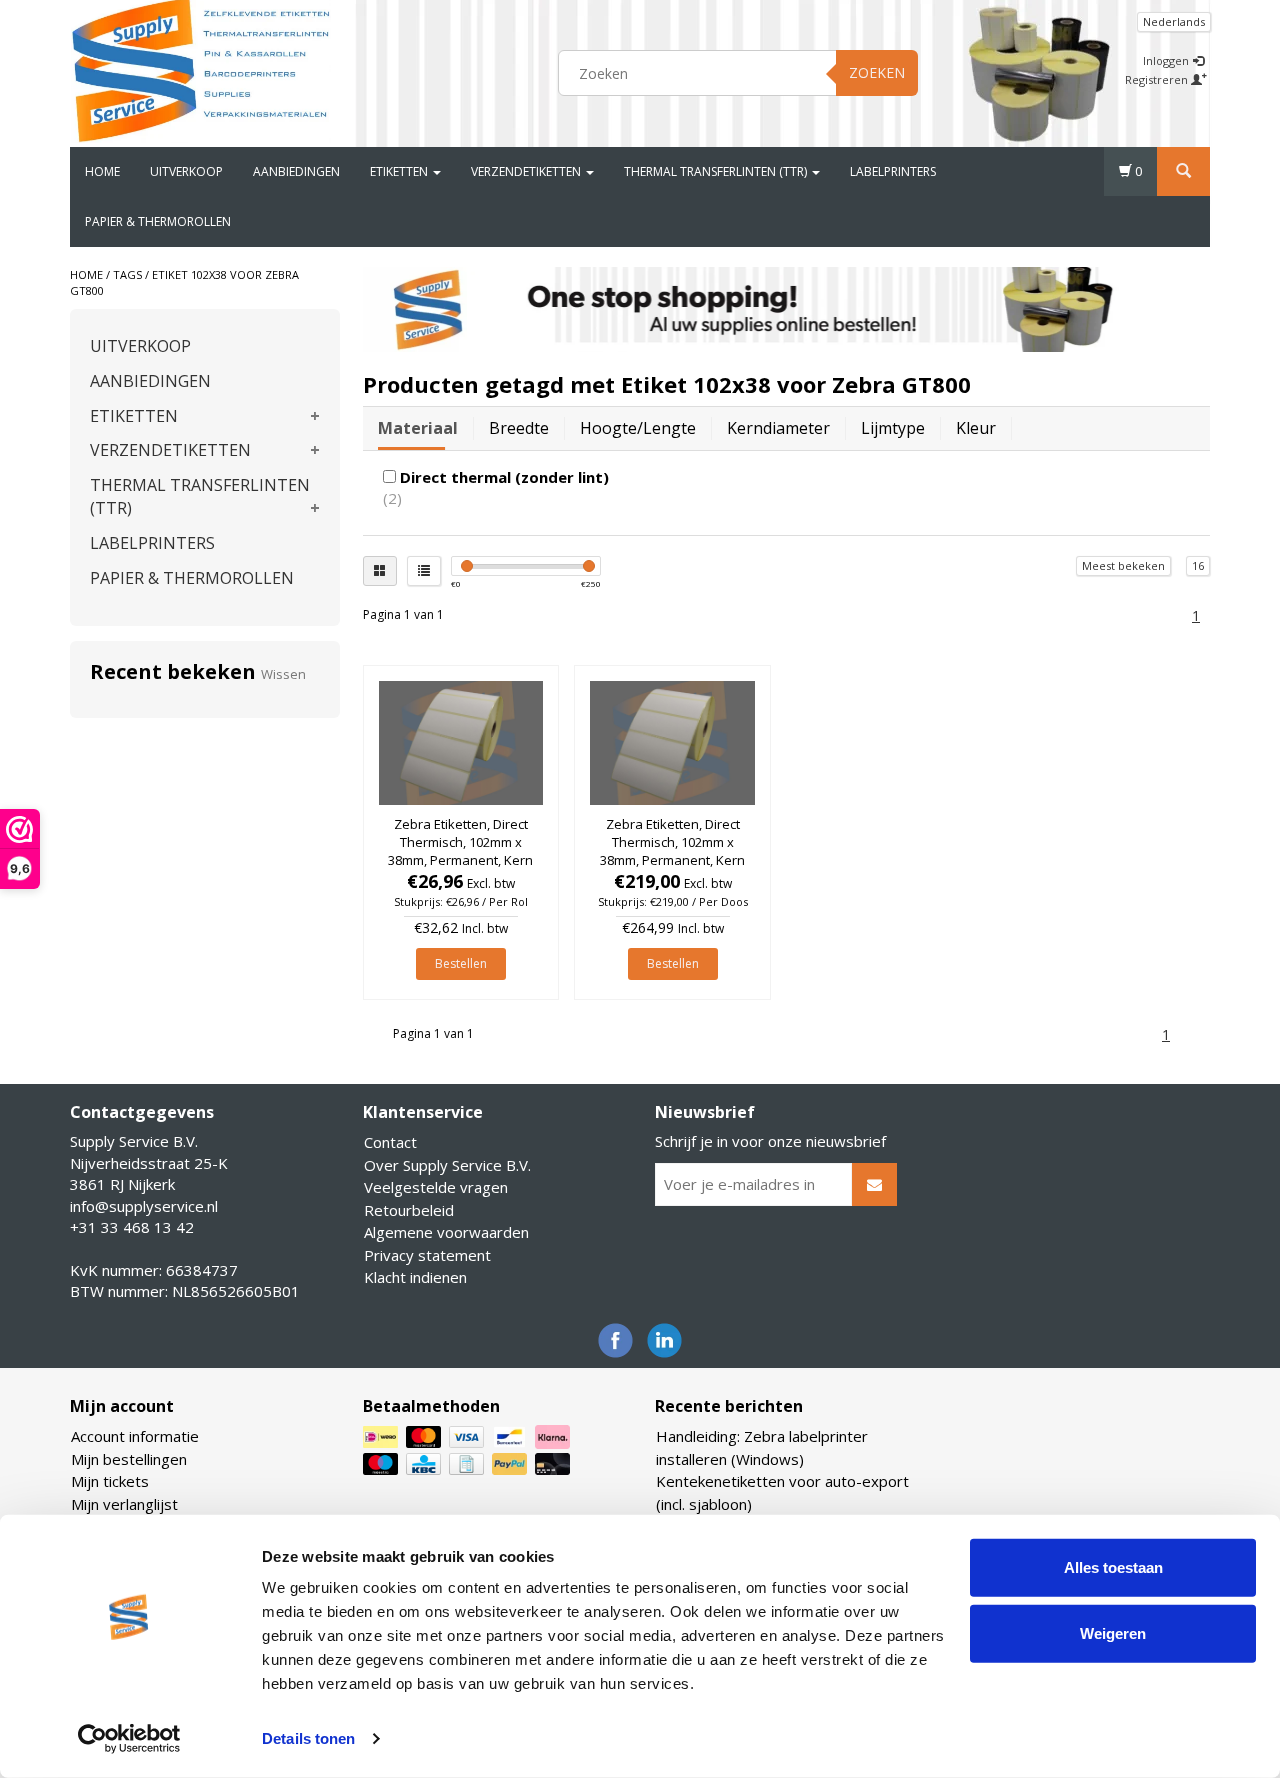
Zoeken (877, 72)
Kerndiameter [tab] (778, 428)
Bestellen (461, 963)
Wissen (283, 674)
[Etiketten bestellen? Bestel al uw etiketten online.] (201, 70)
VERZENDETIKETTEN (527, 171)
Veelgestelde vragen (436, 1187)
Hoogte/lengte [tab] (638, 428)
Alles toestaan (1113, 1567)
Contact (390, 1142)
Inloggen (1167, 60)
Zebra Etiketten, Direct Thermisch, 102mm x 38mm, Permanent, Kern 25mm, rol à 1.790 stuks (460, 851)
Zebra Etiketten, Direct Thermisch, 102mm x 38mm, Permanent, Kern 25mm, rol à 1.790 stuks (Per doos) (672, 860)
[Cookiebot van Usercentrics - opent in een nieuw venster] (129, 1739)
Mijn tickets (110, 1481)
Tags (127, 274)
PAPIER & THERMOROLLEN (158, 221)
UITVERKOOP (186, 171)
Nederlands (1174, 21)
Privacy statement (427, 1255)
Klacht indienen (415, 1277)
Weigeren (1113, 1632)
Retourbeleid (409, 1210)
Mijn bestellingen (129, 1459)
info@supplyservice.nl (144, 1206)
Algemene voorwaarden (446, 1232)
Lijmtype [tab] (893, 428)
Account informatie (135, 1436)
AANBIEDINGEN (296, 171)
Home (102, 171)
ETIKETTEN (400, 171)
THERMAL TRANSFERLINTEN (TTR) (717, 171)
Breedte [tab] (519, 428)
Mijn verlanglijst (124, 1504)
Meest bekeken (1123, 565)
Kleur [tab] (976, 428)
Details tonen (308, 1738)
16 (1198, 565)
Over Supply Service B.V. (447, 1165)
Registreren (1158, 79)
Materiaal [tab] (418, 428)
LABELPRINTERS (893, 171)
